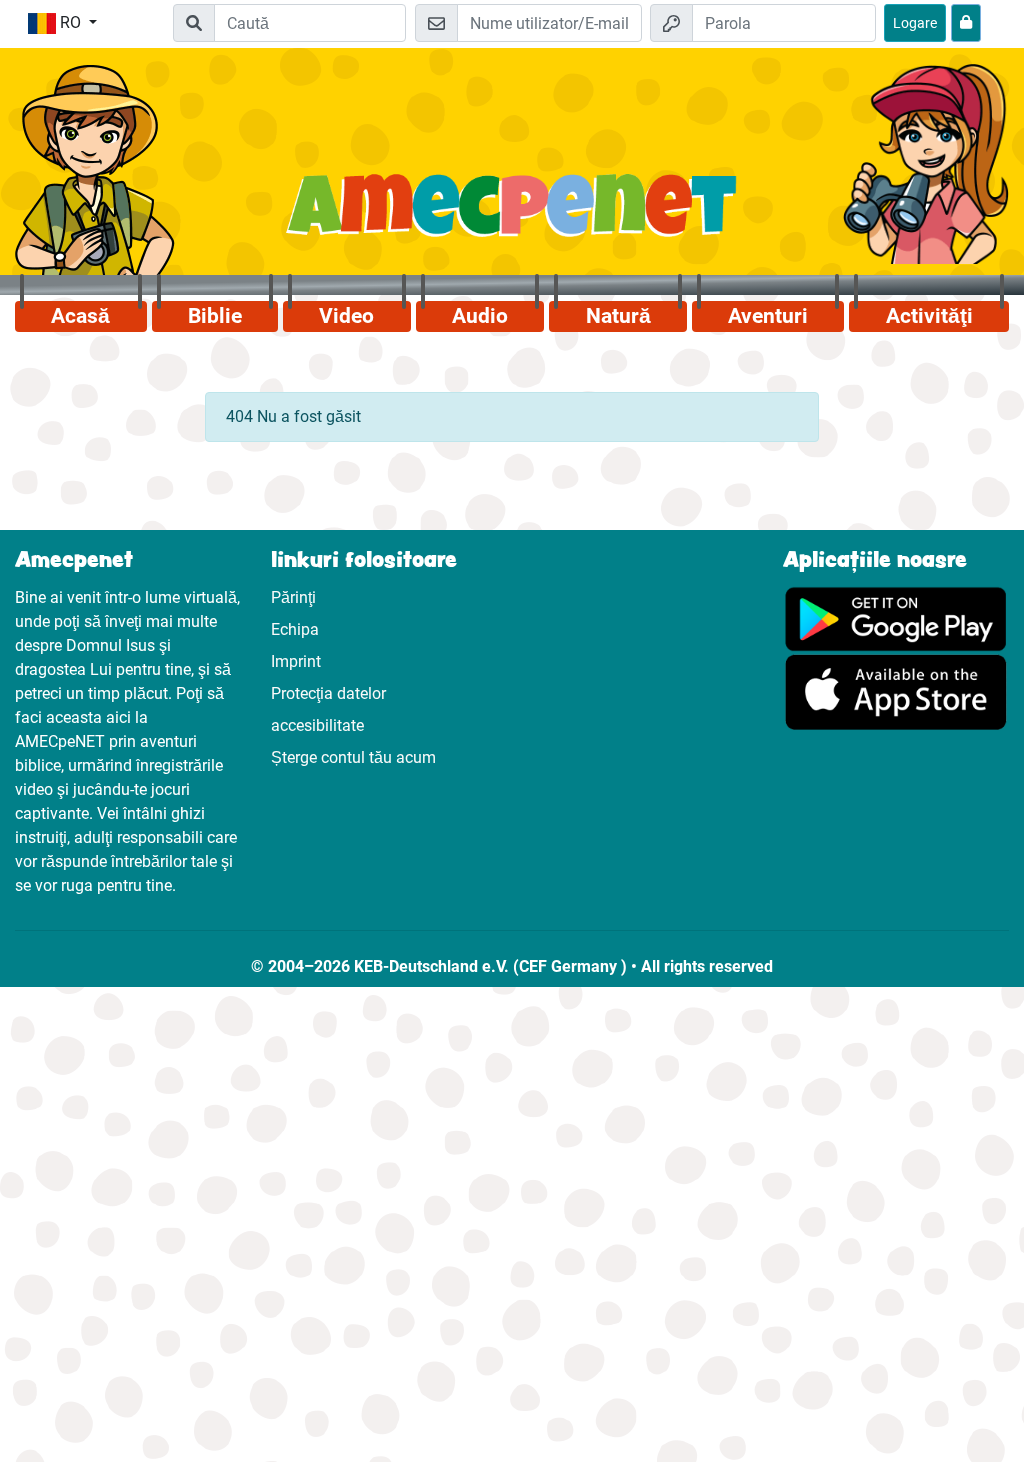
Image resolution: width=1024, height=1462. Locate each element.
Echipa (295, 629)
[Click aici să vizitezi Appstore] (896, 691)
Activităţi (929, 316)
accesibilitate (317, 725)
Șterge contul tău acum (353, 757)
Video (346, 316)
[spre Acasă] (512, 216)
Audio (480, 316)
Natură (618, 316)
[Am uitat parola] (966, 23)
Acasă (80, 316)
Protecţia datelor (328, 693)
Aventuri (768, 316)
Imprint (296, 661)
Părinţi (293, 597)
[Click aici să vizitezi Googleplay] (896, 618)
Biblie (215, 316)
